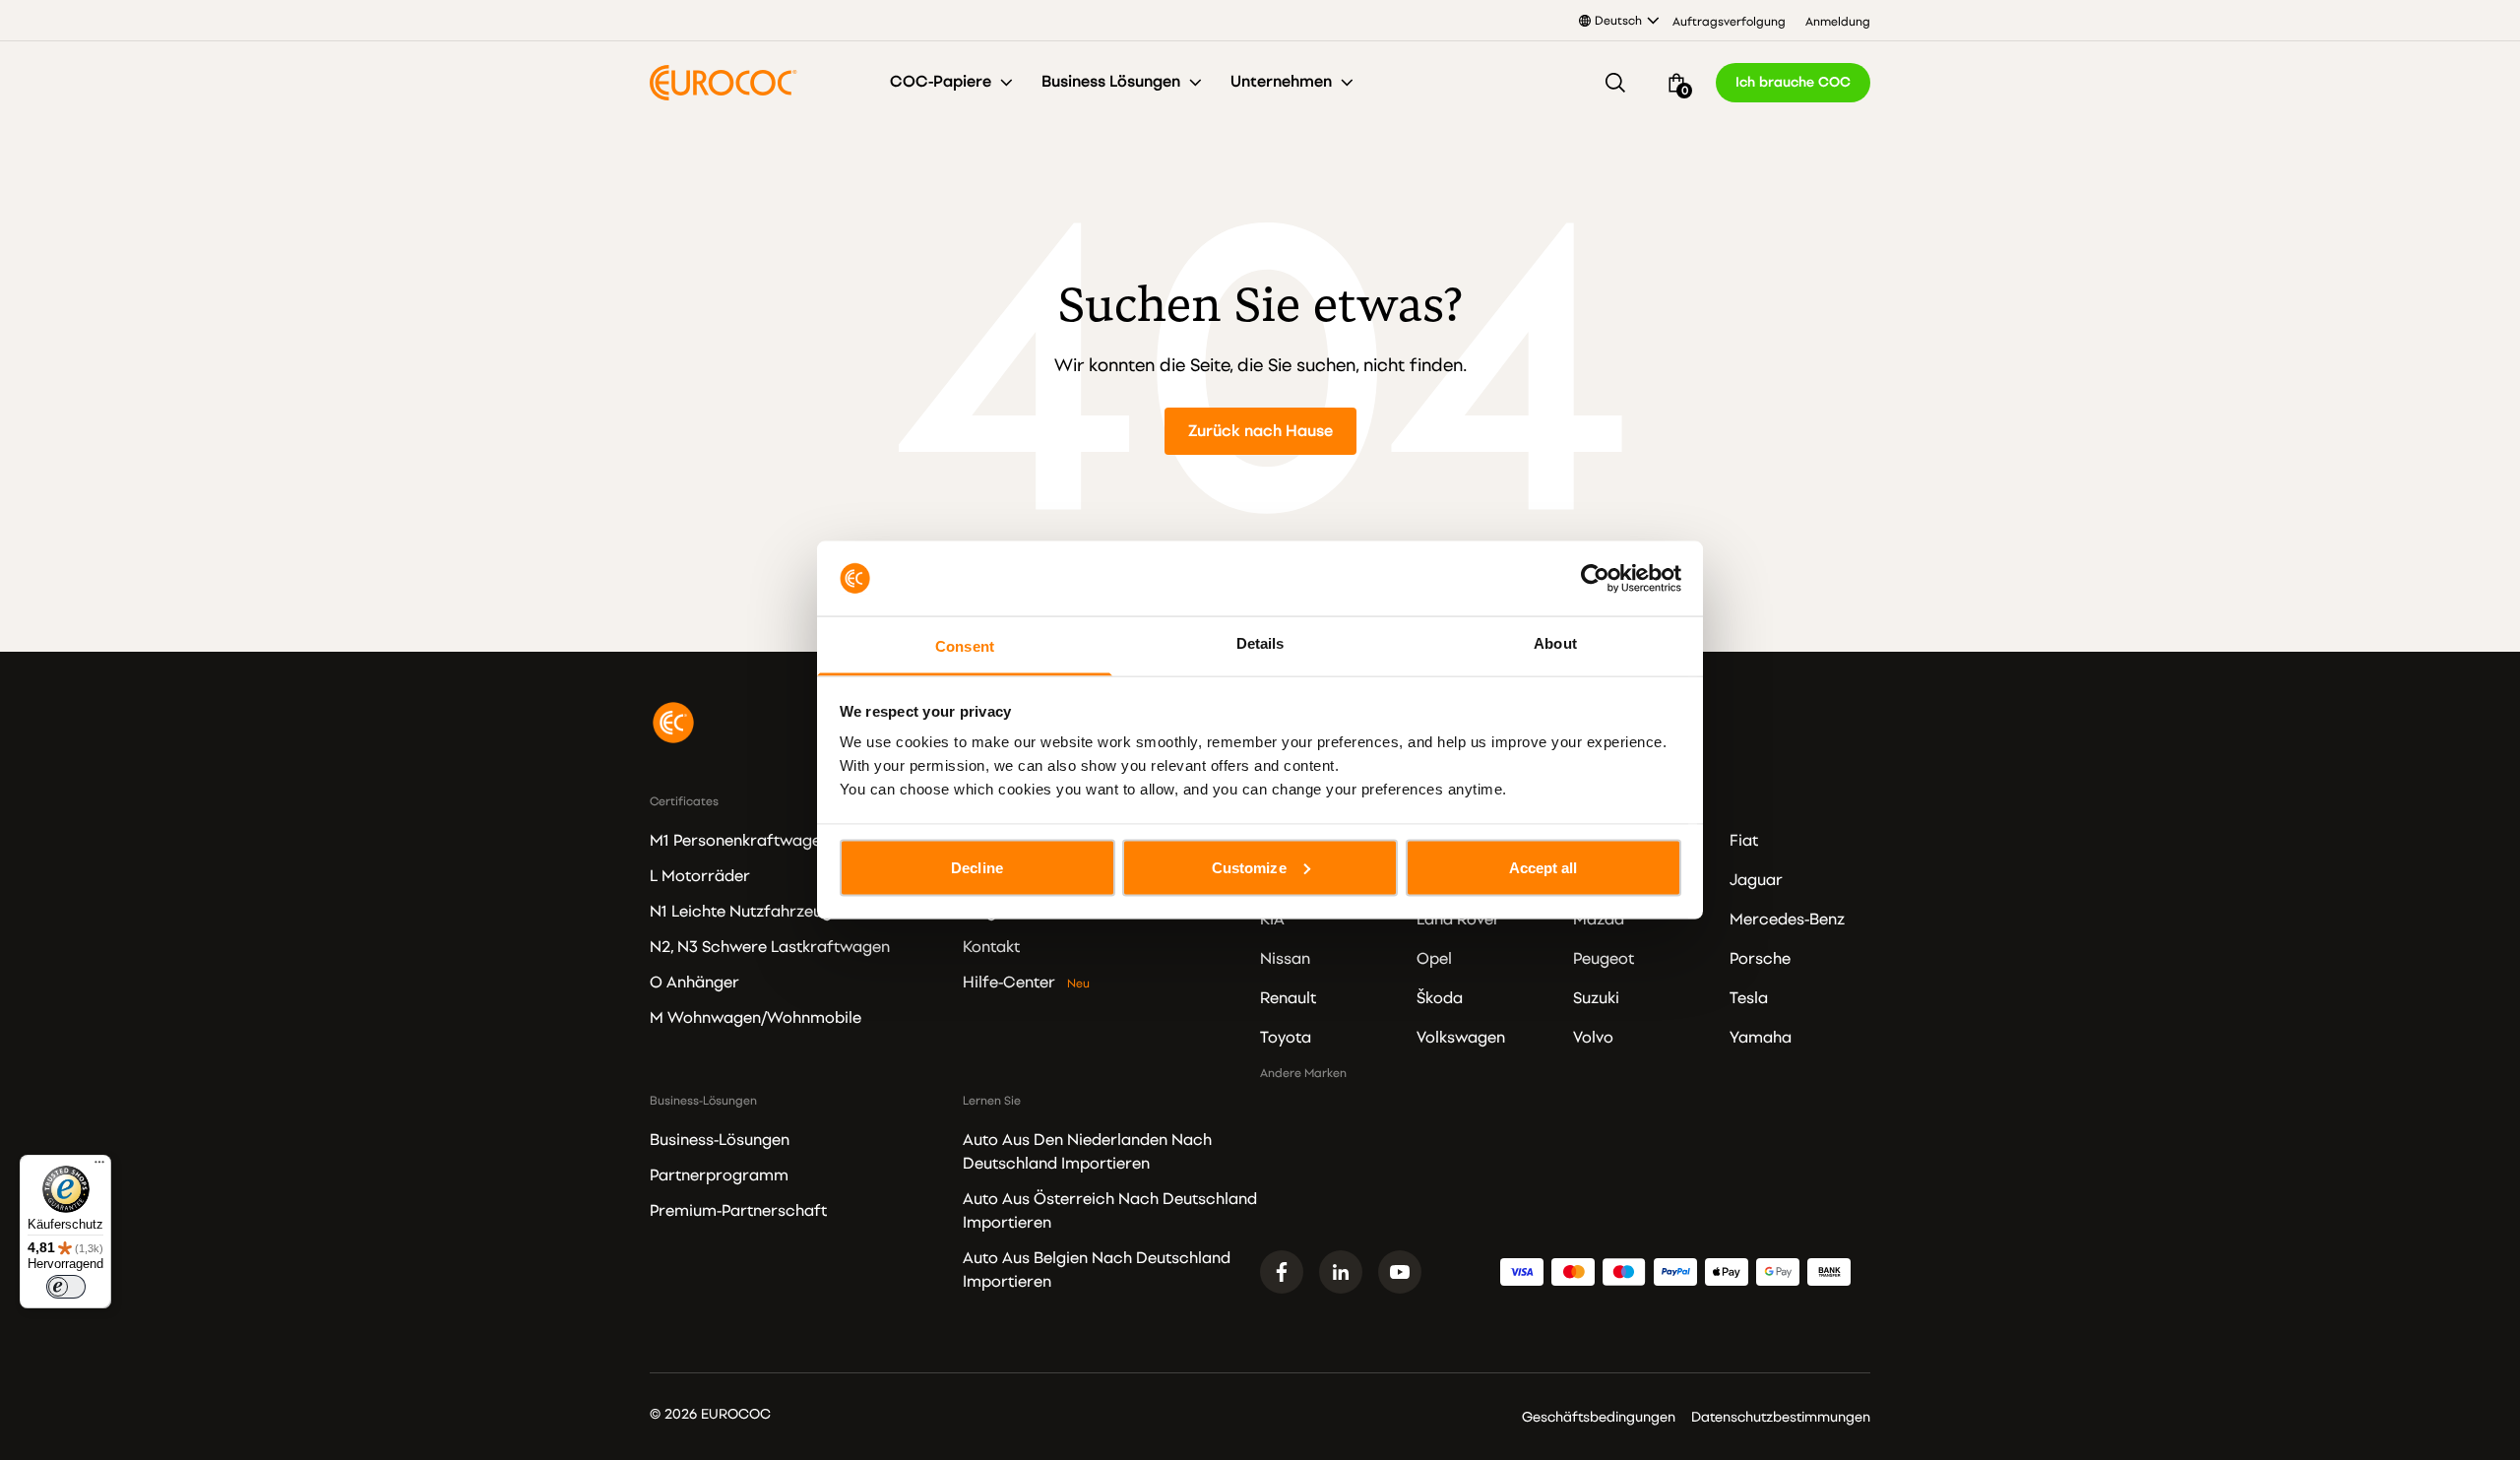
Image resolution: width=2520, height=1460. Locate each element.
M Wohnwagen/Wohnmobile (756, 1018)
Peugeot (1604, 959)
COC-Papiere (941, 82)
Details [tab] (1260, 643)
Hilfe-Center (1009, 983)
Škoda (1440, 998)
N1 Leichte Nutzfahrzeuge (745, 912)
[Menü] (99, 1167)
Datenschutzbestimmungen (1781, 1417)
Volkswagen (1461, 1038)
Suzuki (1596, 998)
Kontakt (991, 947)
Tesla (1749, 998)
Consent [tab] (965, 646)
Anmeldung (1838, 22)
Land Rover (1458, 920)
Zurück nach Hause (1260, 431)
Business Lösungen (1111, 82)
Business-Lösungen (720, 1140)
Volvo (1593, 1038)
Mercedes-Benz (1787, 920)
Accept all (1543, 867)
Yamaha (1761, 1038)
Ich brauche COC (1793, 82)
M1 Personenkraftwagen (740, 841)
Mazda (1599, 920)
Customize (1249, 867)
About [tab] (1555, 643)
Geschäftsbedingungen (1599, 1417)
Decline (977, 867)
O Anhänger (694, 983)
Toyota (1286, 1038)
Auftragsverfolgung (1729, 22)
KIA (1272, 920)
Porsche (1760, 959)
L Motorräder (700, 876)
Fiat (1744, 841)
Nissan (1285, 959)
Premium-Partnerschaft (738, 1211)
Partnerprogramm (719, 1175)
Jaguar (1756, 880)
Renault (1288, 998)
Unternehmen (1281, 82)
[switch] (66, 1287)
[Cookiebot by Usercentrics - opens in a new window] (1595, 578)
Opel (1434, 959)
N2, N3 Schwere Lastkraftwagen (770, 947)
